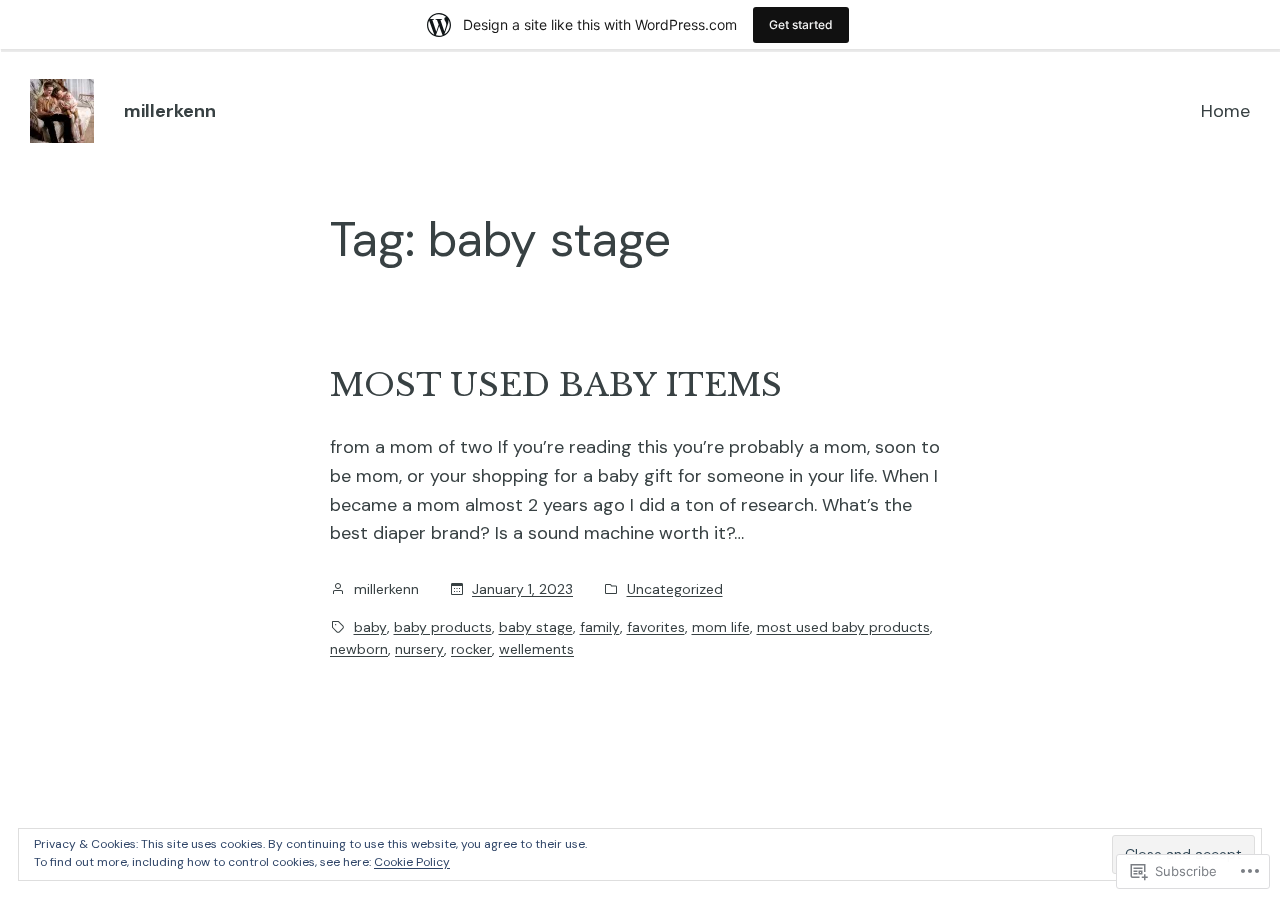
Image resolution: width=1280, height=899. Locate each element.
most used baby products (843, 627)
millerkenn (170, 111)
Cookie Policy (412, 862)
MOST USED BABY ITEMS (556, 385)
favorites (656, 627)
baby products (443, 627)
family (600, 627)
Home (1225, 111)
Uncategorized (675, 589)
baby (370, 627)
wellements (536, 649)
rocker (471, 649)
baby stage (536, 627)
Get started (801, 24)
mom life (721, 627)
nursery (419, 649)
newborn (359, 649)
